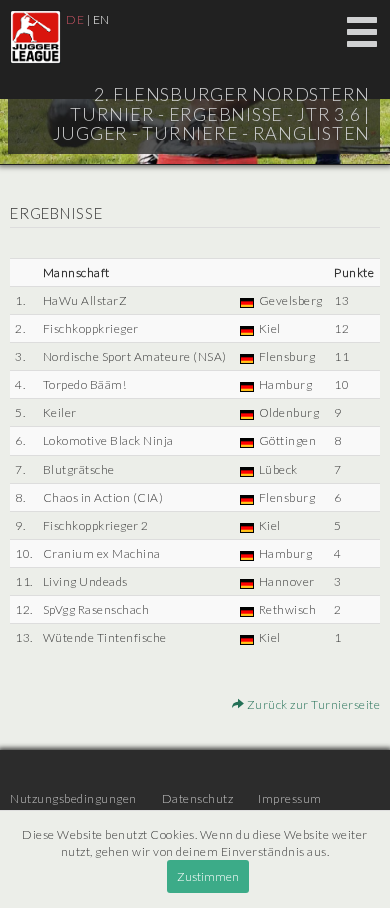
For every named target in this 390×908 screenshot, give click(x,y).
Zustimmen (208, 876)
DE (75, 19)
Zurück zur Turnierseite (312, 704)
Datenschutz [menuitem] (198, 798)
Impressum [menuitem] (290, 798)
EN (101, 19)
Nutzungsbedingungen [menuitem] (73, 798)
